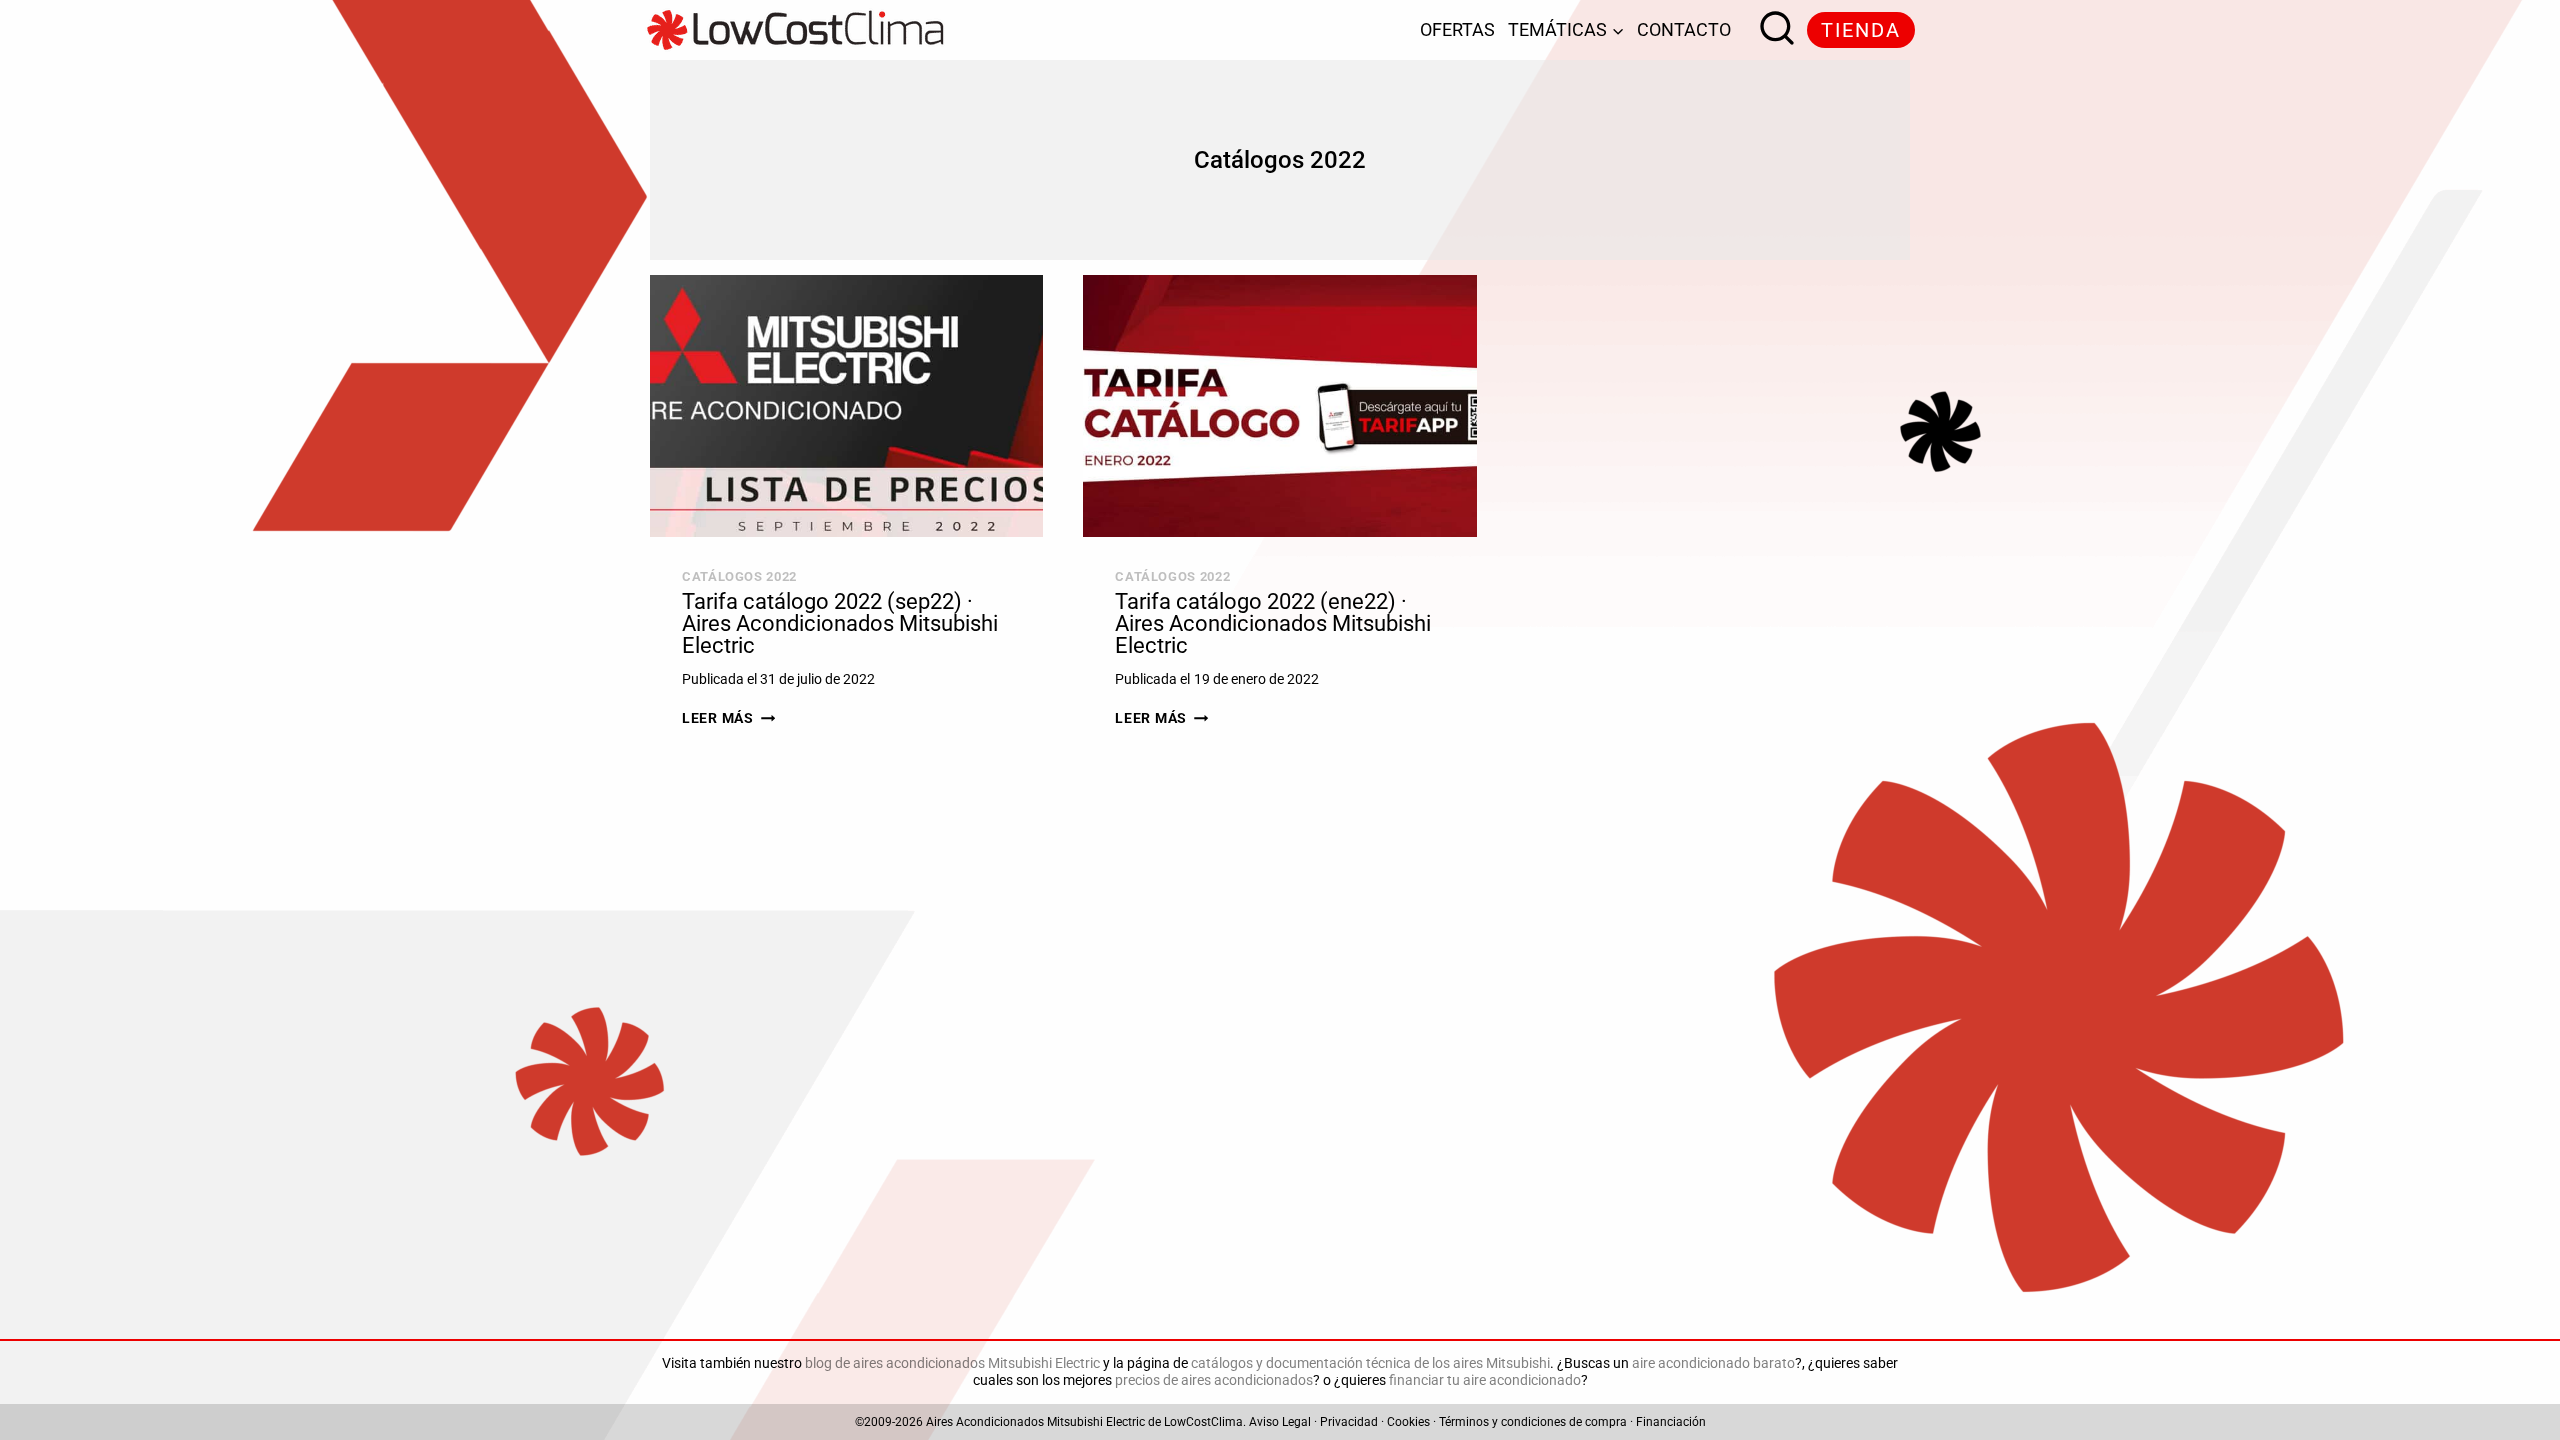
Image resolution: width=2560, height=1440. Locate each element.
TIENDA (1861, 30)
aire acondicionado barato (1713, 1363)
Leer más (728, 718)
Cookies (1408, 1422)
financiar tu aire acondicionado (1485, 1380)
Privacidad (1349, 1422)
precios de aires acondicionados (1214, 1380)
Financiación (1671, 1422)
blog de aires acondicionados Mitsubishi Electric (952, 1363)
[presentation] (846, 406)
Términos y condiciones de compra (1533, 1422)
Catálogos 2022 (739, 576)
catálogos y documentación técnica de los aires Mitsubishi (1370, 1363)
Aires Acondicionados (985, 1422)
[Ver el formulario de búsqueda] (1772, 30)
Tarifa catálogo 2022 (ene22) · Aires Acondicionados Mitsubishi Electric (1273, 623)
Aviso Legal (1280, 1422)
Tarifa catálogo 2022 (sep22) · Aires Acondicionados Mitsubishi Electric (840, 623)
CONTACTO (1684, 29)
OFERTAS (1457, 29)
